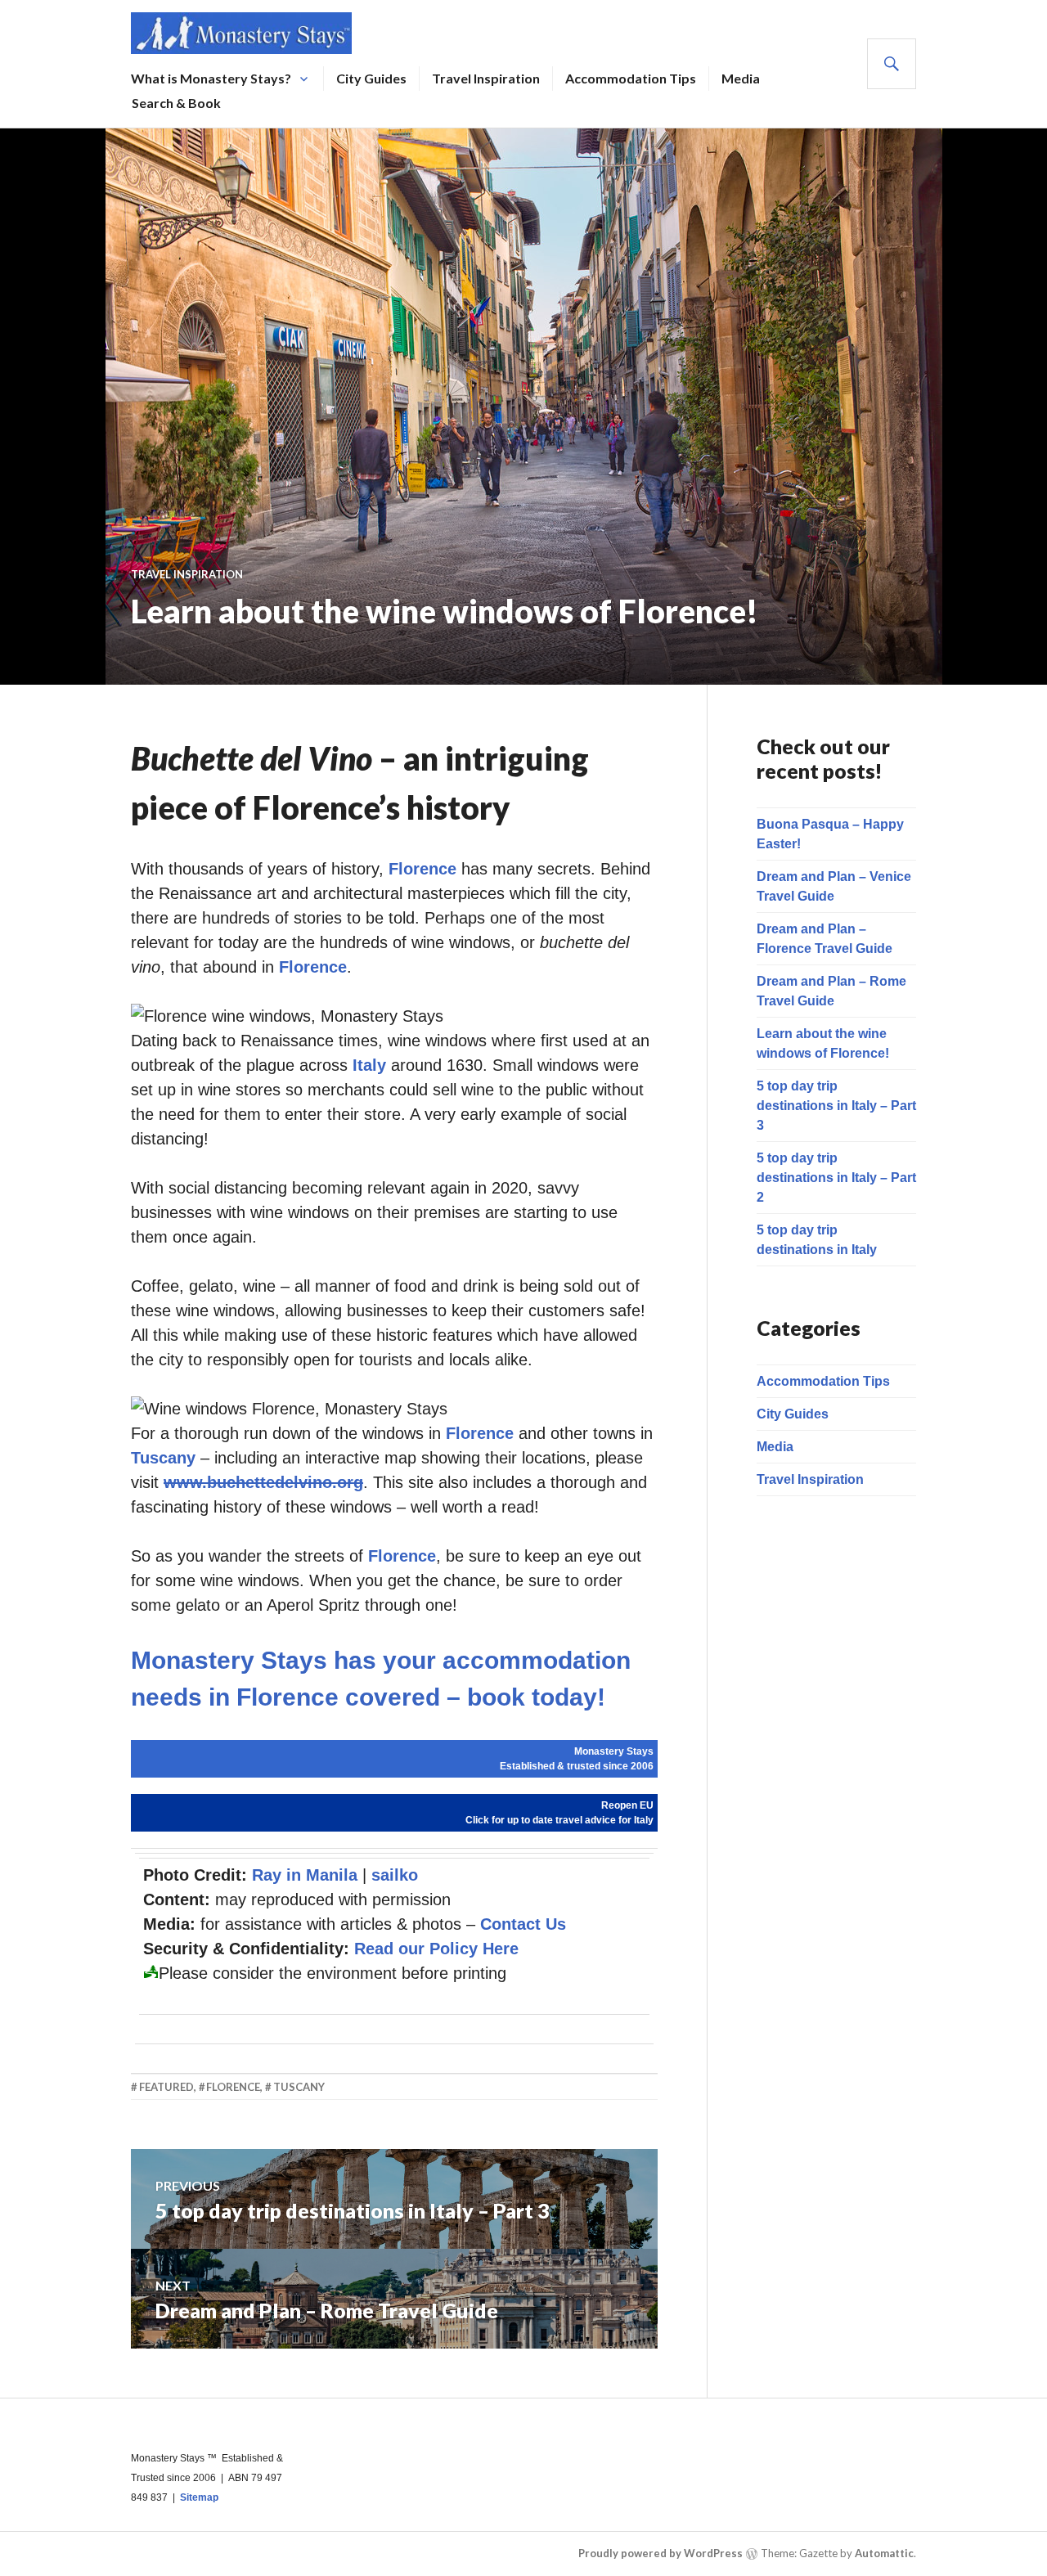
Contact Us (523, 1924)
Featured (166, 2087)
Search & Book (176, 103)
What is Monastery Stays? (211, 78)
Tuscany (163, 1458)
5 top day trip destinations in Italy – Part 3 (836, 1106)
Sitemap (199, 2497)
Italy (369, 1065)
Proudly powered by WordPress (661, 2553)
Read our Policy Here (436, 1949)
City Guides (371, 78)
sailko (395, 1875)
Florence (422, 869)
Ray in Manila (305, 1875)
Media (741, 78)
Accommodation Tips (631, 78)
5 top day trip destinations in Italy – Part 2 (836, 1178)
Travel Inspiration (486, 78)
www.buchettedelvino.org (263, 1482)
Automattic (884, 2553)
